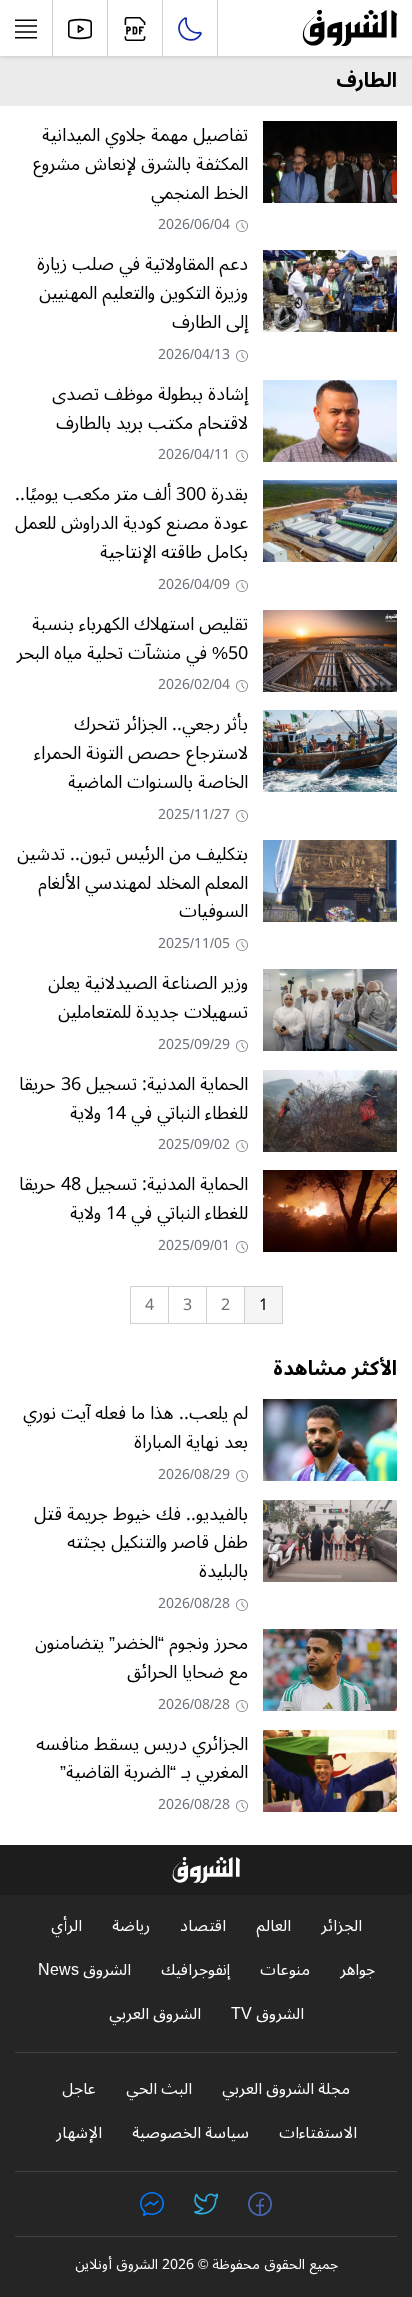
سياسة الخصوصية (190, 2133)
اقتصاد (203, 1926)
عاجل (79, 2089)
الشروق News (84, 1970)
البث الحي (159, 2089)
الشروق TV (267, 2014)
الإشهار (79, 2133)
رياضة (131, 1926)
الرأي (66, 1926)
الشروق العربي (155, 2014)
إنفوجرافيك (195, 1970)
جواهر (357, 1970)
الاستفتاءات (318, 2133)
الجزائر (341, 1926)
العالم (273, 1926)
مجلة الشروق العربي (286, 2089)
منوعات (285, 1970)
